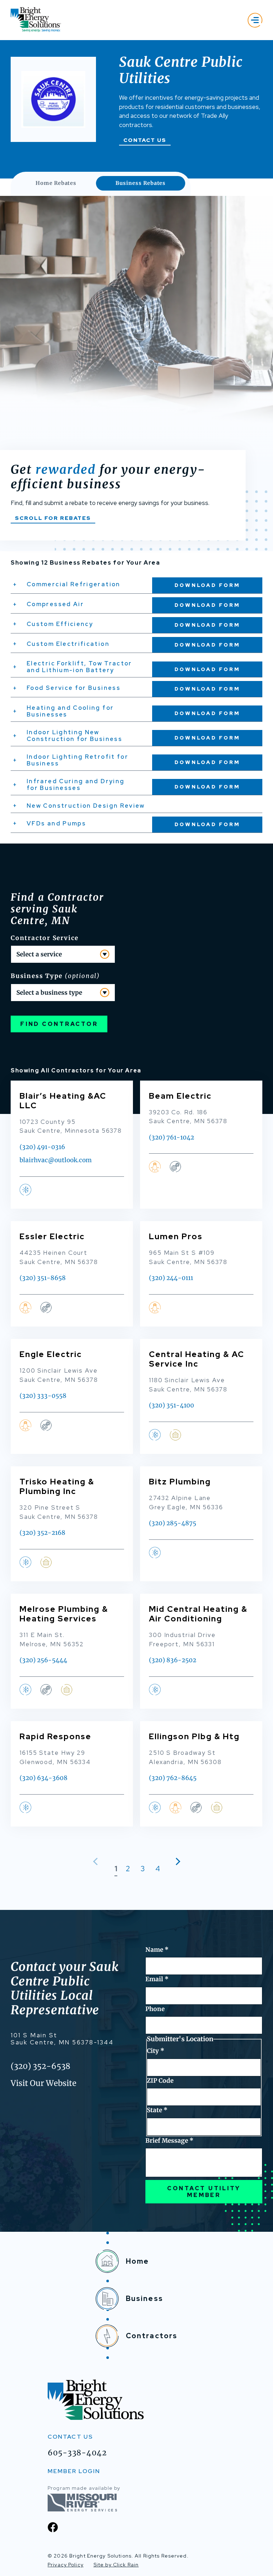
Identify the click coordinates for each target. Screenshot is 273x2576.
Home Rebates (56, 183)
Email (157, 1979)
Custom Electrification (68, 644)
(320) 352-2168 (42, 1533)
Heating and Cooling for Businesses (70, 711)
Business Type (55, 976)
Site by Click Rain (116, 2565)
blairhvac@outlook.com (56, 1160)
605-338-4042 (77, 2453)
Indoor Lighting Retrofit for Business (77, 760)
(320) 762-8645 (173, 1778)
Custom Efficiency (60, 624)
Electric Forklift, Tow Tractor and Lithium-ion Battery (79, 667)
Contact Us (145, 140)
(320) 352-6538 (41, 2066)
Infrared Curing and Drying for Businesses (76, 784)
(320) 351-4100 (172, 1405)
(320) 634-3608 (44, 1778)
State (157, 2110)
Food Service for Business (74, 688)
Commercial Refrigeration (74, 584)
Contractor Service (45, 938)
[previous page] (97, 1861)
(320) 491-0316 (42, 1147)
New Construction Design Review (86, 806)
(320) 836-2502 (173, 1660)
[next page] (176, 1861)
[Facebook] (53, 2527)
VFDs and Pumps (56, 823)
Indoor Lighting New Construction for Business (74, 735)
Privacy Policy (66, 2565)
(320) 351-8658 (43, 1278)
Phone (155, 2009)
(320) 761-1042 (172, 1137)
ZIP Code (160, 2081)
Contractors (152, 2336)
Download (207, 585)
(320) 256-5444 (43, 1660)
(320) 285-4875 (173, 1523)
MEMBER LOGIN (74, 2471)
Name (157, 1950)
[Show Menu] (255, 20)
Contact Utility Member (204, 2192)
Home (138, 2261)
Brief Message (169, 2141)
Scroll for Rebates (53, 518)
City (156, 2051)
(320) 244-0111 (171, 1278)
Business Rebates (141, 183)
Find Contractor (59, 1024)
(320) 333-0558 (43, 1396)
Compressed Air (55, 604)
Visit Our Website (44, 2083)
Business (144, 2298)
